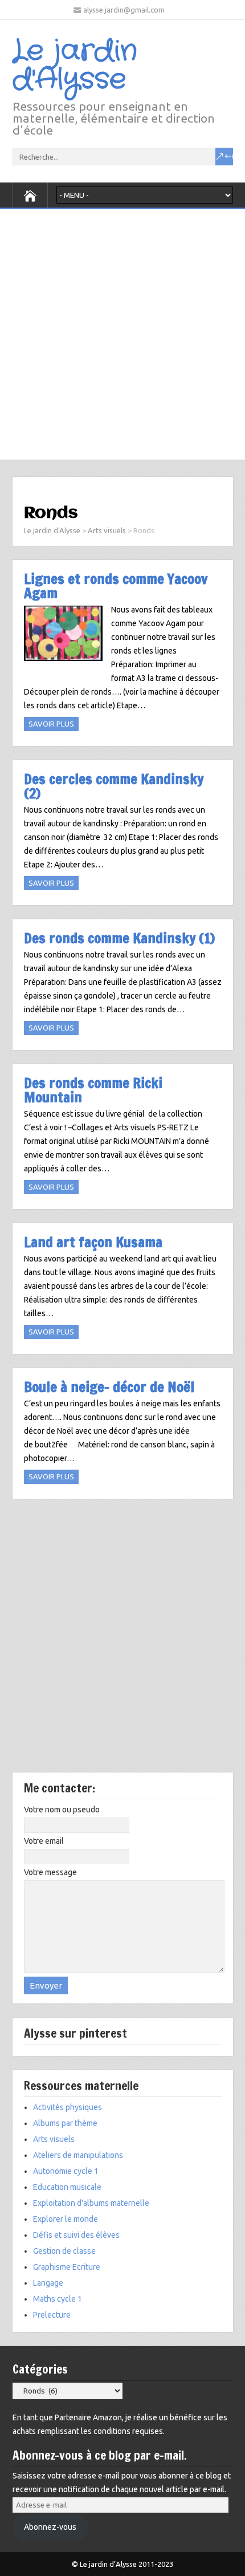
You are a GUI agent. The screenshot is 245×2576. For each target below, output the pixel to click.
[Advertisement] (122, 331)
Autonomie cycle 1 (66, 2171)
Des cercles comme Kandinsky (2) (114, 786)
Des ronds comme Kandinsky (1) (119, 938)
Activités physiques (68, 2107)
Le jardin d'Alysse (75, 66)
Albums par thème (65, 2123)
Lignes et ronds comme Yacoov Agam (116, 586)
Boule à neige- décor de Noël (109, 1387)
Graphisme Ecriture (67, 2267)
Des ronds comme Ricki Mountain (93, 1090)
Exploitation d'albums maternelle (91, 2203)
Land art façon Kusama (93, 1242)
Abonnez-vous (50, 2527)
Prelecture (52, 2315)
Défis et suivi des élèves (76, 2235)
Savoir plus (51, 724)
